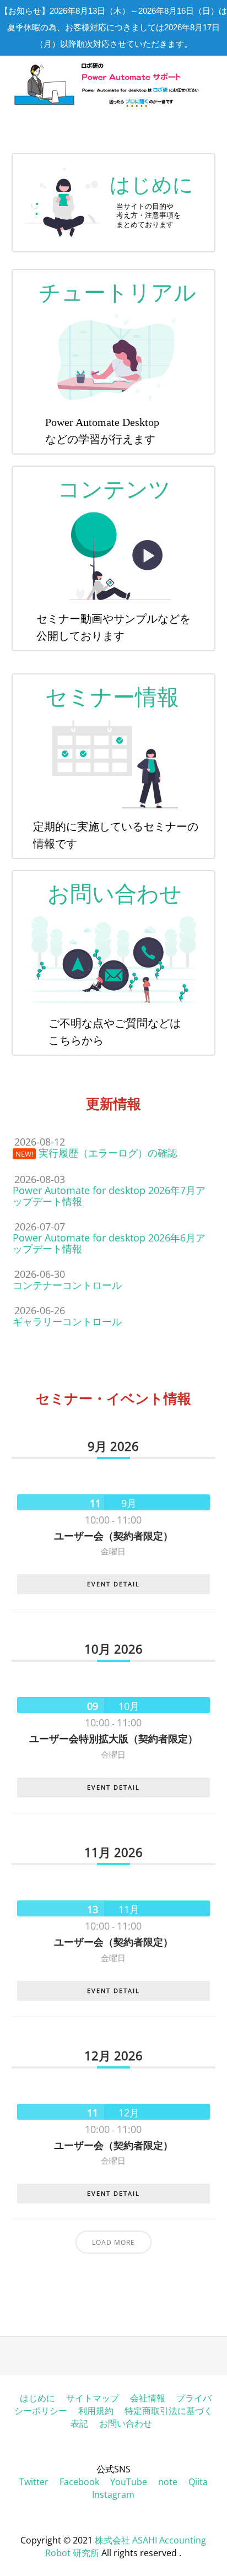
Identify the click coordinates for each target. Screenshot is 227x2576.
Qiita (198, 2482)
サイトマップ (93, 2398)
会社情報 (148, 2398)
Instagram (113, 2494)
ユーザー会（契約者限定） (113, 1536)
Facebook (79, 2482)
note (168, 2482)
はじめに (37, 2398)
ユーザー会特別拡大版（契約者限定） (113, 1738)
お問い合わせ (126, 2423)
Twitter (34, 2482)
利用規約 (96, 2411)
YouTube (129, 2482)
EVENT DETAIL (113, 1584)
